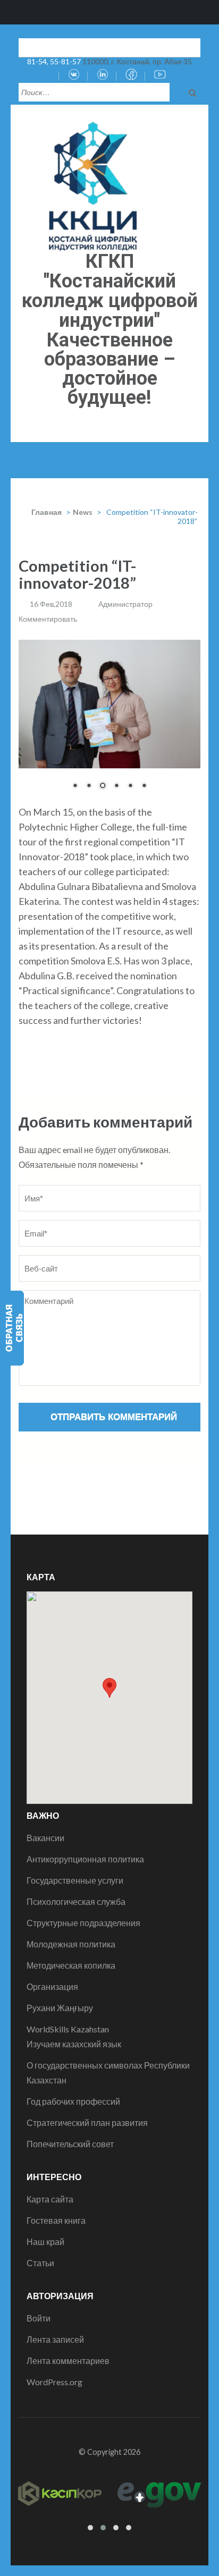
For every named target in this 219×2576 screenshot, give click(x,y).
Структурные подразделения (83, 1923)
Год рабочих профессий (73, 2101)
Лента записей (55, 2339)
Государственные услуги (75, 1880)
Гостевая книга (56, 2220)
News (83, 512)
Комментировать (48, 619)
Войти (39, 2318)
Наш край (45, 2242)
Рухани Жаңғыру (60, 2008)
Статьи (40, 2263)
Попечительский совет (70, 2144)
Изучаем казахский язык (74, 2044)
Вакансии (45, 1838)
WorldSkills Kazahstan (68, 2029)
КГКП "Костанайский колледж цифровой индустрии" (110, 291)
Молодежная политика (71, 1944)
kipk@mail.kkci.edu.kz (66, 46)
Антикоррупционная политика (85, 1859)
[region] (109, 722)
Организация (52, 1986)
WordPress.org (54, 2382)
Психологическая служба (76, 1901)
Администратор (125, 604)
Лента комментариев (68, 2361)
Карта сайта (50, 2199)
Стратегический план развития (87, 2122)
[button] (109, 1688)
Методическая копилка (71, 1965)
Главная (47, 512)
